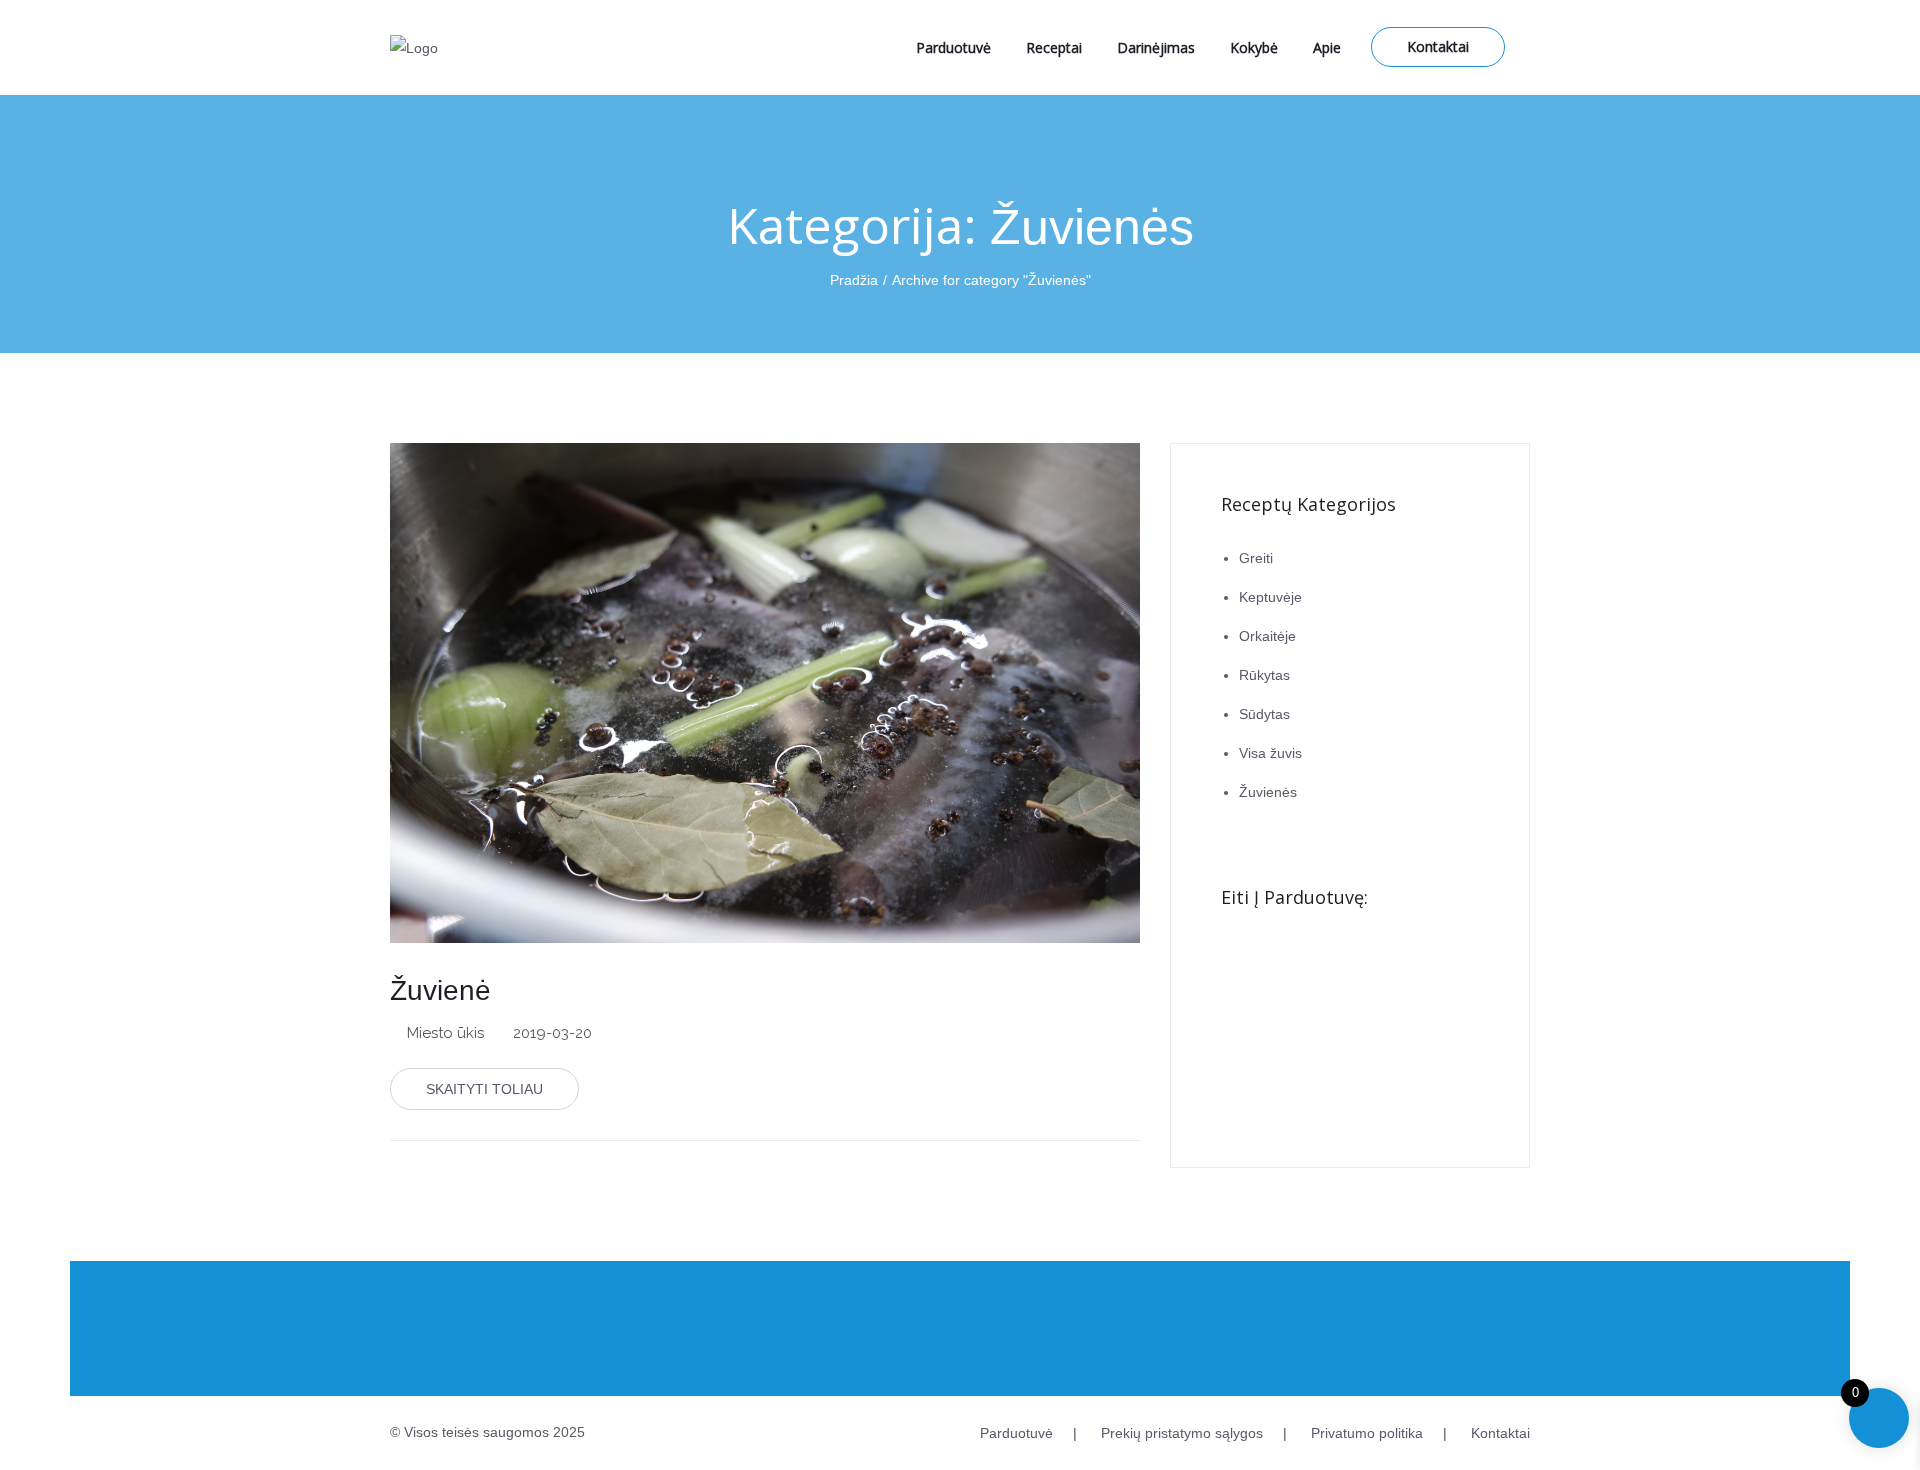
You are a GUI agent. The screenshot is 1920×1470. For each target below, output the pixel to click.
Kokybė (1254, 47)
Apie (1327, 47)
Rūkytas (1264, 675)
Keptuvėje (1270, 597)
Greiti (1256, 558)
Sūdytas (1264, 714)
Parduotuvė (953, 47)
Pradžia (854, 280)
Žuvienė (440, 990)
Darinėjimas (1156, 47)
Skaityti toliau (484, 1089)
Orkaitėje (1267, 636)
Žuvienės (1268, 792)
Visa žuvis (1270, 753)
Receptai (1054, 47)
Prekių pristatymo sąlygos (1182, 1433)
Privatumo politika (1367, 1433)
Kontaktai (1438, 46)
